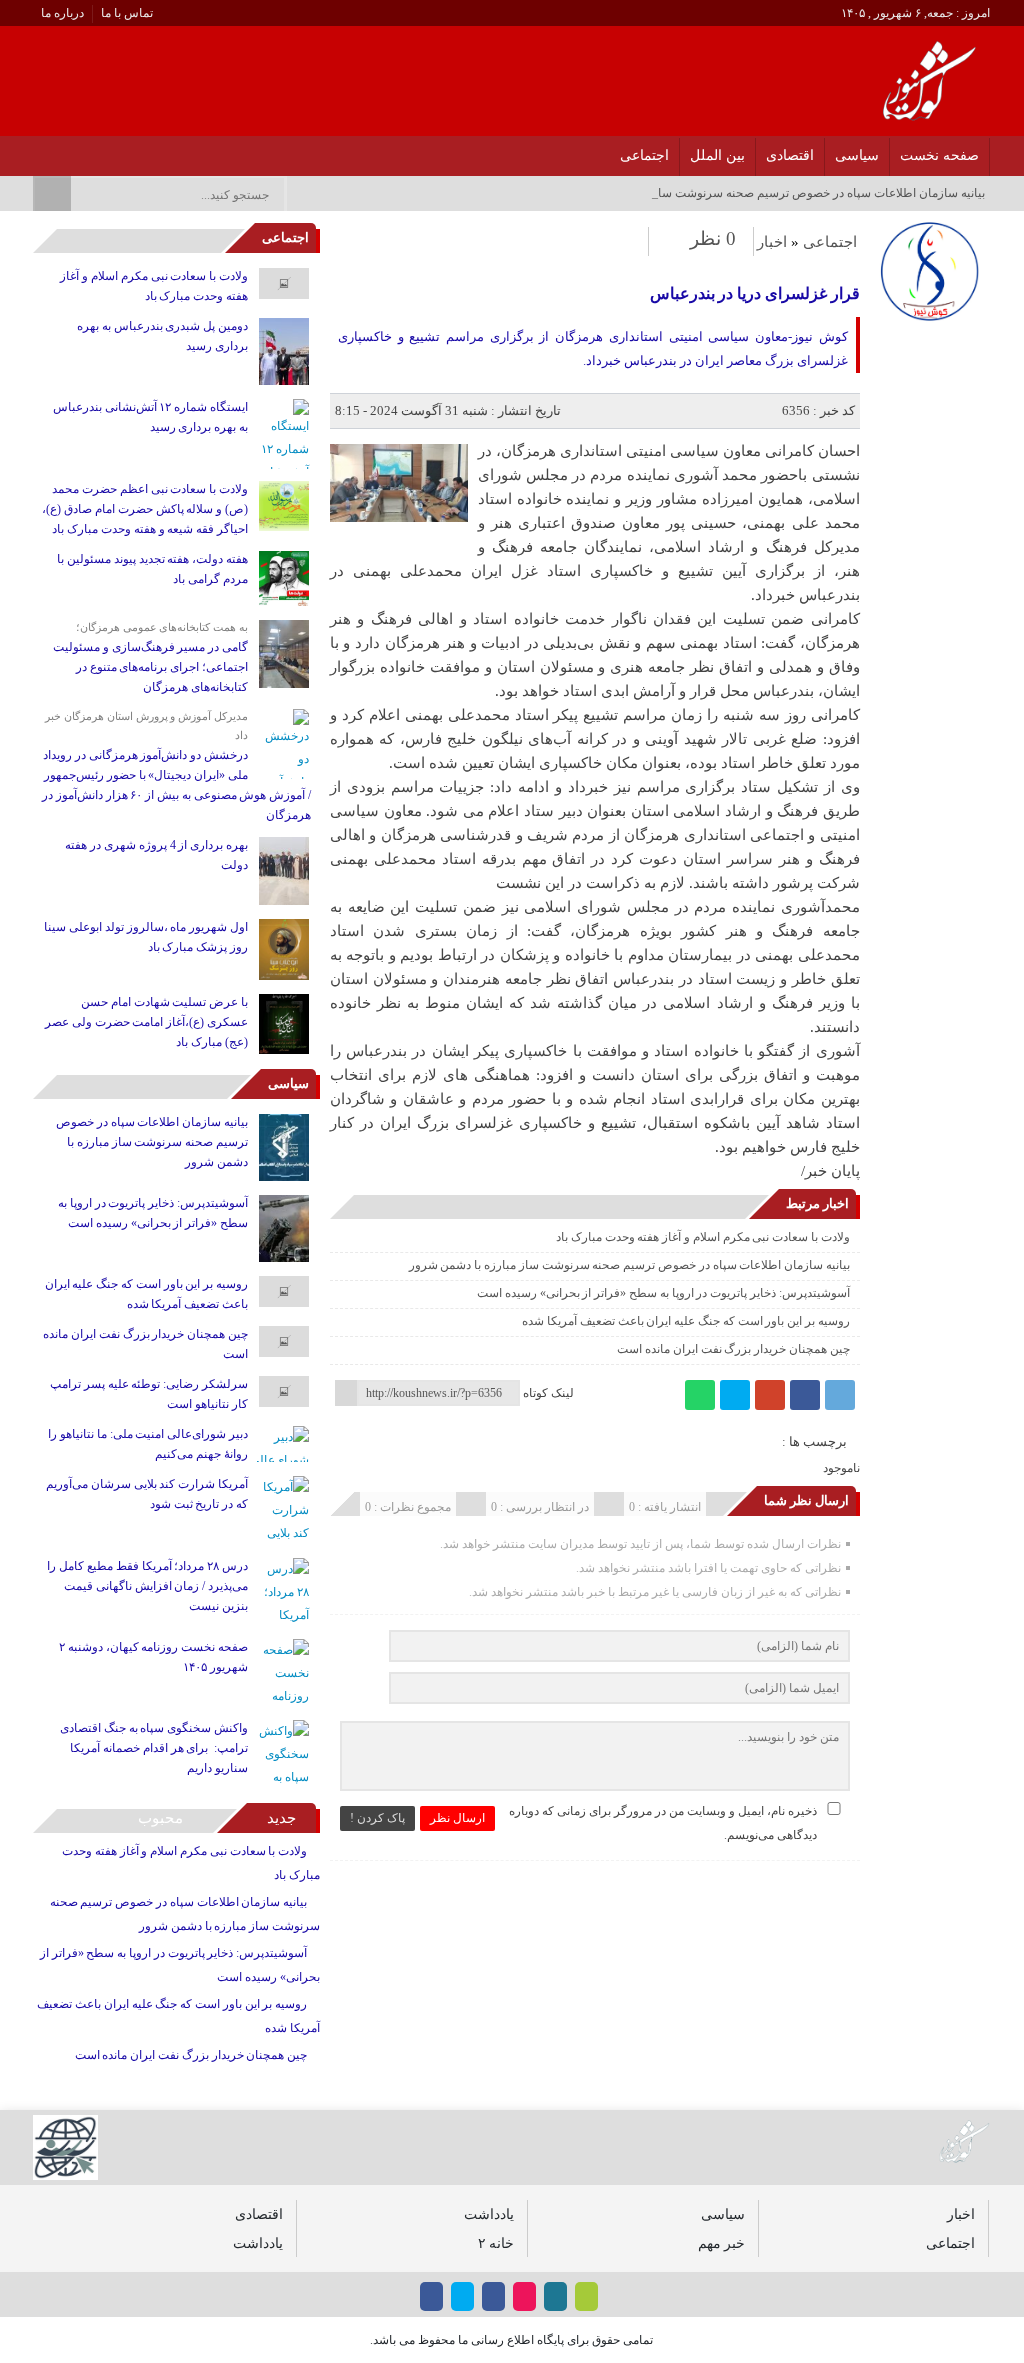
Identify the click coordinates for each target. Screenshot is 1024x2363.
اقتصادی (790, 155)
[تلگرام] (840, 1395)
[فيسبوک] (168, 150)
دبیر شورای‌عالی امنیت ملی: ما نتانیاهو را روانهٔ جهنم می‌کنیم (148, 1444)
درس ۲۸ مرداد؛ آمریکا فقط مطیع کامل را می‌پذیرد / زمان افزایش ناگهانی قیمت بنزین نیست (147, 1586)
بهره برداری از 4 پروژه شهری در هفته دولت (156, 855)
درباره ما (62, 13)
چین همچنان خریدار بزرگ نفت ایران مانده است (733, 1349)
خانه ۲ (496, 2243)
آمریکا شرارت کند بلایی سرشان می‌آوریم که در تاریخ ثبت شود (147, 1494)
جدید (281, 1818)
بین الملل (717, 155)
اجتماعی (644, 155)
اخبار (772, 242)
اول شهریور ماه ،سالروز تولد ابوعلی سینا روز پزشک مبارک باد (146, 937)
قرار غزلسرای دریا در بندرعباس (755, 293)
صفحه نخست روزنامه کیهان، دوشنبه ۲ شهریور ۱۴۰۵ (153, 1657)
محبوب (160, 1818)
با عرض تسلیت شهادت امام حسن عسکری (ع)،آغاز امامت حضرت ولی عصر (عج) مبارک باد (146, 1022)
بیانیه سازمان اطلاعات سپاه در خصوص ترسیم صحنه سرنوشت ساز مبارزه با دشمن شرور (629, 1265)
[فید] (38, 150)
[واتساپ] (700, 1395)
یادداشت (489, 2214)
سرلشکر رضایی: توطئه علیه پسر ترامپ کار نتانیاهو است (149, 1394)
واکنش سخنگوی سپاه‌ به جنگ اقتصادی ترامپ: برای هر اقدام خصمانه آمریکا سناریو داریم (154, 1748)
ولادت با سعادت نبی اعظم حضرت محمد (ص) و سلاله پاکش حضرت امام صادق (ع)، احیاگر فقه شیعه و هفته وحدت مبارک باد (145, 509)
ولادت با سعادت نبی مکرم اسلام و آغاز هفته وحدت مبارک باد (703, 1237)
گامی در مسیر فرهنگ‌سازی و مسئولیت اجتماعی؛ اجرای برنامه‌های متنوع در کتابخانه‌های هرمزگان (150, 667)
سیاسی (857, 155)
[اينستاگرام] (142, 150)
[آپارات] (90, 150)
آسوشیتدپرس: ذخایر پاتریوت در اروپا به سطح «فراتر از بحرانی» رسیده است (663, 1293)
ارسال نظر (457, 1818)
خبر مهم (721, 2243)
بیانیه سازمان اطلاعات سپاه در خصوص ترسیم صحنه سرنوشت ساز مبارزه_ (798, 193)
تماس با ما (127, 13)
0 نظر (713, 238)
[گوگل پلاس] (770, 1395)
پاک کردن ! (377, 1818)
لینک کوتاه (548, 1393)
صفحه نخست (939, 155)
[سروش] (64, 150)
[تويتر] (116, 150)
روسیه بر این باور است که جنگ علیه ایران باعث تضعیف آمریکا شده (686, 1321)
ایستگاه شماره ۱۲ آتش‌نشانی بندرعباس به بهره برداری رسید (150, 417)
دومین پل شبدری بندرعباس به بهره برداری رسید (162, 336)
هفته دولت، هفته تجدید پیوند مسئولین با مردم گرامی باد (152, 569)
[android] (586, 2296)
